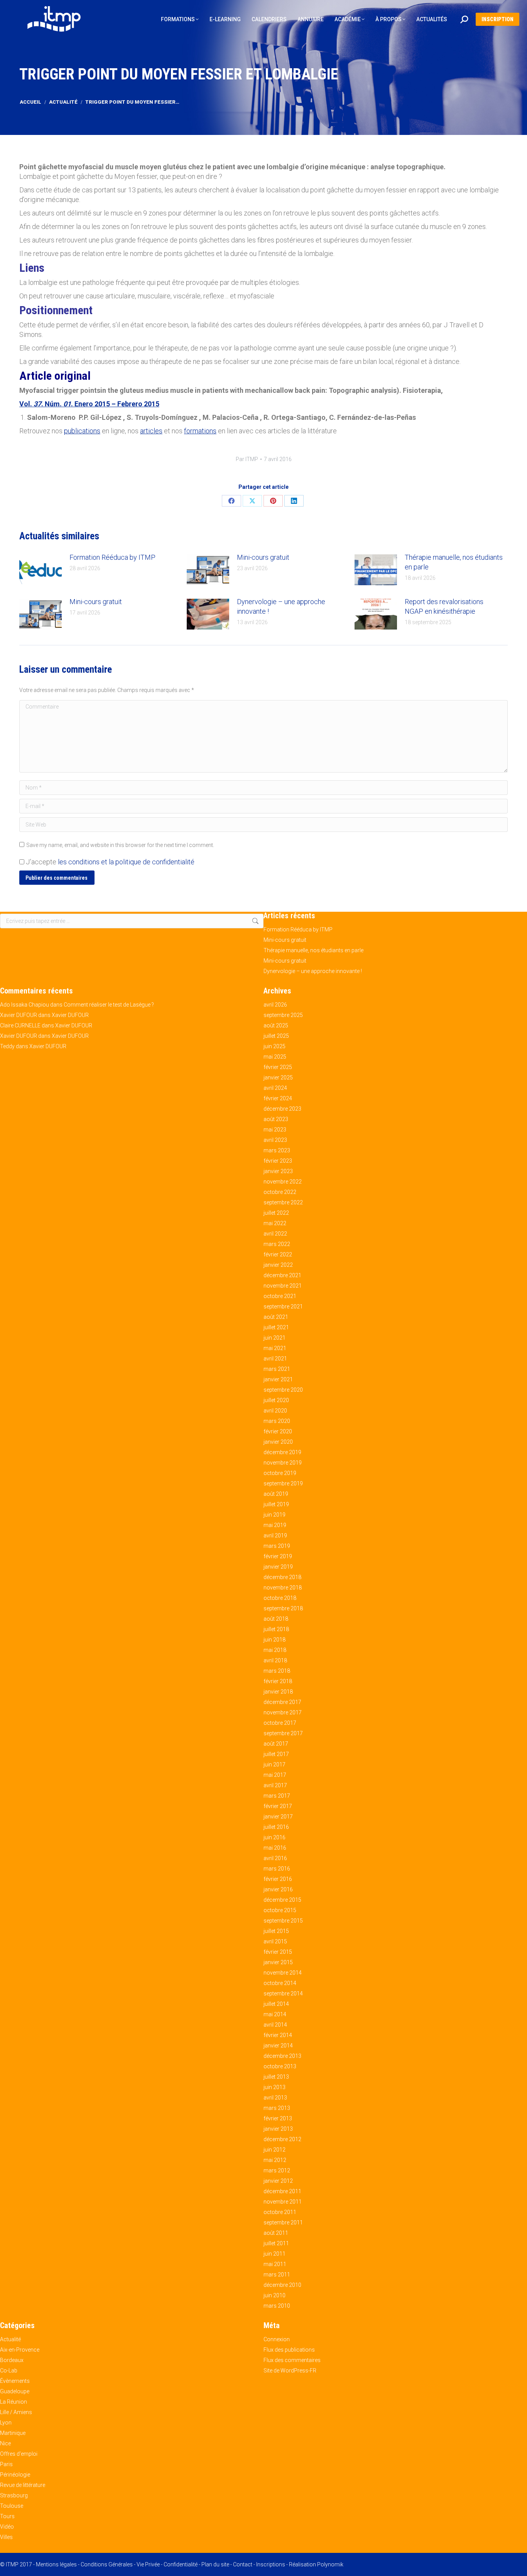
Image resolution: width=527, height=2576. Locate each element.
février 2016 (278, 1879)
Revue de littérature (23, 2485)
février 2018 (278, 1681)
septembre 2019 (283, 1483)
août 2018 (276, 1619)
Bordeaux (12, 2360)
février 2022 (278, 1254)
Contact (243, 2564)
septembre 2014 (283, 1993)
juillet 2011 (276, 2243)
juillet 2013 (276, 2077)
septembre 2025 (283, 1015)
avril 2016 (275, 1858)
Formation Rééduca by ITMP (112, 557)
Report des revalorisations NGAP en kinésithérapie (444, 606)
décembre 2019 (282, 1452)
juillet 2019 (276, 1504)
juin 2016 (274, 1837)
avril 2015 (275, 1941)
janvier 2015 (278, 1962)
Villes (6, 2537)
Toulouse (12, 2506)
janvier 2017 (278, 1817)
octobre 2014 (280, 1983)
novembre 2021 (283, 1286)
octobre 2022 (280, 1192)
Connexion (277, 2339)
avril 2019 (275, 1535)
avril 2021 (275, 1359)
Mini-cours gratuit (263, 557)
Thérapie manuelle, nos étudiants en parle (454, 562)
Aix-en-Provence (20, 2350)
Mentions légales (56, 2564)
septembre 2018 (283, 1608)
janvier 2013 (278, 2129)
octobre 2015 (280, 1910)
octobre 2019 (280, 1473)
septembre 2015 (283, 1921)
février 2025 (278, 1067)
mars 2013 (277, 2108)
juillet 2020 (276, 1400)
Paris (6, 2464)
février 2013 (278, 2118)
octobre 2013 (280, 2066)
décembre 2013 (282, 2056)
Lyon (6, 2423)
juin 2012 (274, 2150)
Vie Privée (148, 2564)
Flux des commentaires (292, 2360)
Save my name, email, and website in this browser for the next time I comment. (120, 845)
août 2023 (276, 1119)
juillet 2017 (276, 1754)
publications (82, 431)
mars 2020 (277, 1421)
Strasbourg (14, 2495)
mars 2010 (277, 2306)
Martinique (13, 2433)
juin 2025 (274, 1046)
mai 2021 (275, 1348)
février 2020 (278, 1431)
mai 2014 (275, 2014)
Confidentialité (181, 2564)
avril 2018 (275, 1660)
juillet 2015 (276, 1931)
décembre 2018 (282, 1577)
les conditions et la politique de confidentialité (126, 862)
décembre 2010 (282, 2285)
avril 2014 (275, 2025)
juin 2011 (274, 2254)
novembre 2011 (283, 2202)
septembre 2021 (283, 1307)
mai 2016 (275, 1848)
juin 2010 (274, 2295)
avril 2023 (275, 1140)
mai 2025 (275, 1057)
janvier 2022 (278, 1265)
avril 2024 (275, 1088)
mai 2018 (275, 1650)
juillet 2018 (276, 1629)
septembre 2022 (283, 1202)
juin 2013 (274, 2087)
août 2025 (276, 1025)
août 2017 (276, 1744)
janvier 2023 (278, 1171)
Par (247, 459)
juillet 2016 (276, 1827)
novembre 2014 (283, 1973)
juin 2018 (274, 1640)
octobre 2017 (280, 1723)
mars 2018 (277, 1671)
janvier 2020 (278, 1442)
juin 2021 (274, 1338)
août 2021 (276, 1317)
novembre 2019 (283, 1463)
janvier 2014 (278, 2046)
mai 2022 (275, 1223)
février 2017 (278, 1806)
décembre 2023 (282, 1109)
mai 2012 (275, 2160)
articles (151, 431)
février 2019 (278, 1556)
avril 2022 (275, 1234)
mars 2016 (277, 1869)
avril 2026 (275, 1005)
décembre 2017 (282, 1702)
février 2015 (278, 1952)
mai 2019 (275, 1525)
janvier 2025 (278, 1078)
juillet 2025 (276, 1036)
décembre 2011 (282, 2191)
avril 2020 (275, 1411)
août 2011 (276, 2233)
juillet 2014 (276, 2004)
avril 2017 (275, 1785)
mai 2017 (275, 1775)
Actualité (10, 2339)
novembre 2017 (283, 1712)
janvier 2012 (278, 2181)
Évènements (15, 2381)
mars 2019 (277, 1546)
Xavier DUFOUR (19, 1015)
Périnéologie (15, 2475)
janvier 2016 (278, 1889)
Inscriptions (271, 2564)
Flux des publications (289, 2350)
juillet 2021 (276, 1327)
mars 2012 (277, 2170)
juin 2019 (274, 1515)
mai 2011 (275, 2264)
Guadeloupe (15, 2391)
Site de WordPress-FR (290, 2371)
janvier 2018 (278, 1692)
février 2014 (278, 2035)
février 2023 (278, 1161)
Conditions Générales (107, 2564)
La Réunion (14, 2402)
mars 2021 (277, 1369)
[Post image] (41, 570)
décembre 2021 (282, 1275)
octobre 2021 (280, 1296)
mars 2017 (277, 1796)
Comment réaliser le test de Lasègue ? (109, 1005)
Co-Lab (9, 2371)
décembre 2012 (282, 2139)
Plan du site (215, 2564)
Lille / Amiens (16, 2412)
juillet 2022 (276, 1213)
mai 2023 (275, 1130)
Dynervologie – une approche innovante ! (281, 606)
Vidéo (7, 2527)
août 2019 (276, 1494)
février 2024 (278, 1098)
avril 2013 (275, 2098)
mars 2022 (277, 1244)
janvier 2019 (278, 1567)
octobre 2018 (280, 1598)
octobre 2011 (280, 2212)
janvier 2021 (278, 1379)
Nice (5, 2443)
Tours (7, 2516)
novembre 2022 (283, 1182)
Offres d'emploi (19, 2454)
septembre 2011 (283, 2222)
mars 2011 (277, 2275)
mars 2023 (277, 1150)
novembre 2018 (283, 1588)
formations (200, 431)
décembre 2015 (282, 1900)
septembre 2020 (283, 1390)
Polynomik (330, 2564)
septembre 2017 (283, 1733)
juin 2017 (274, 1764)
